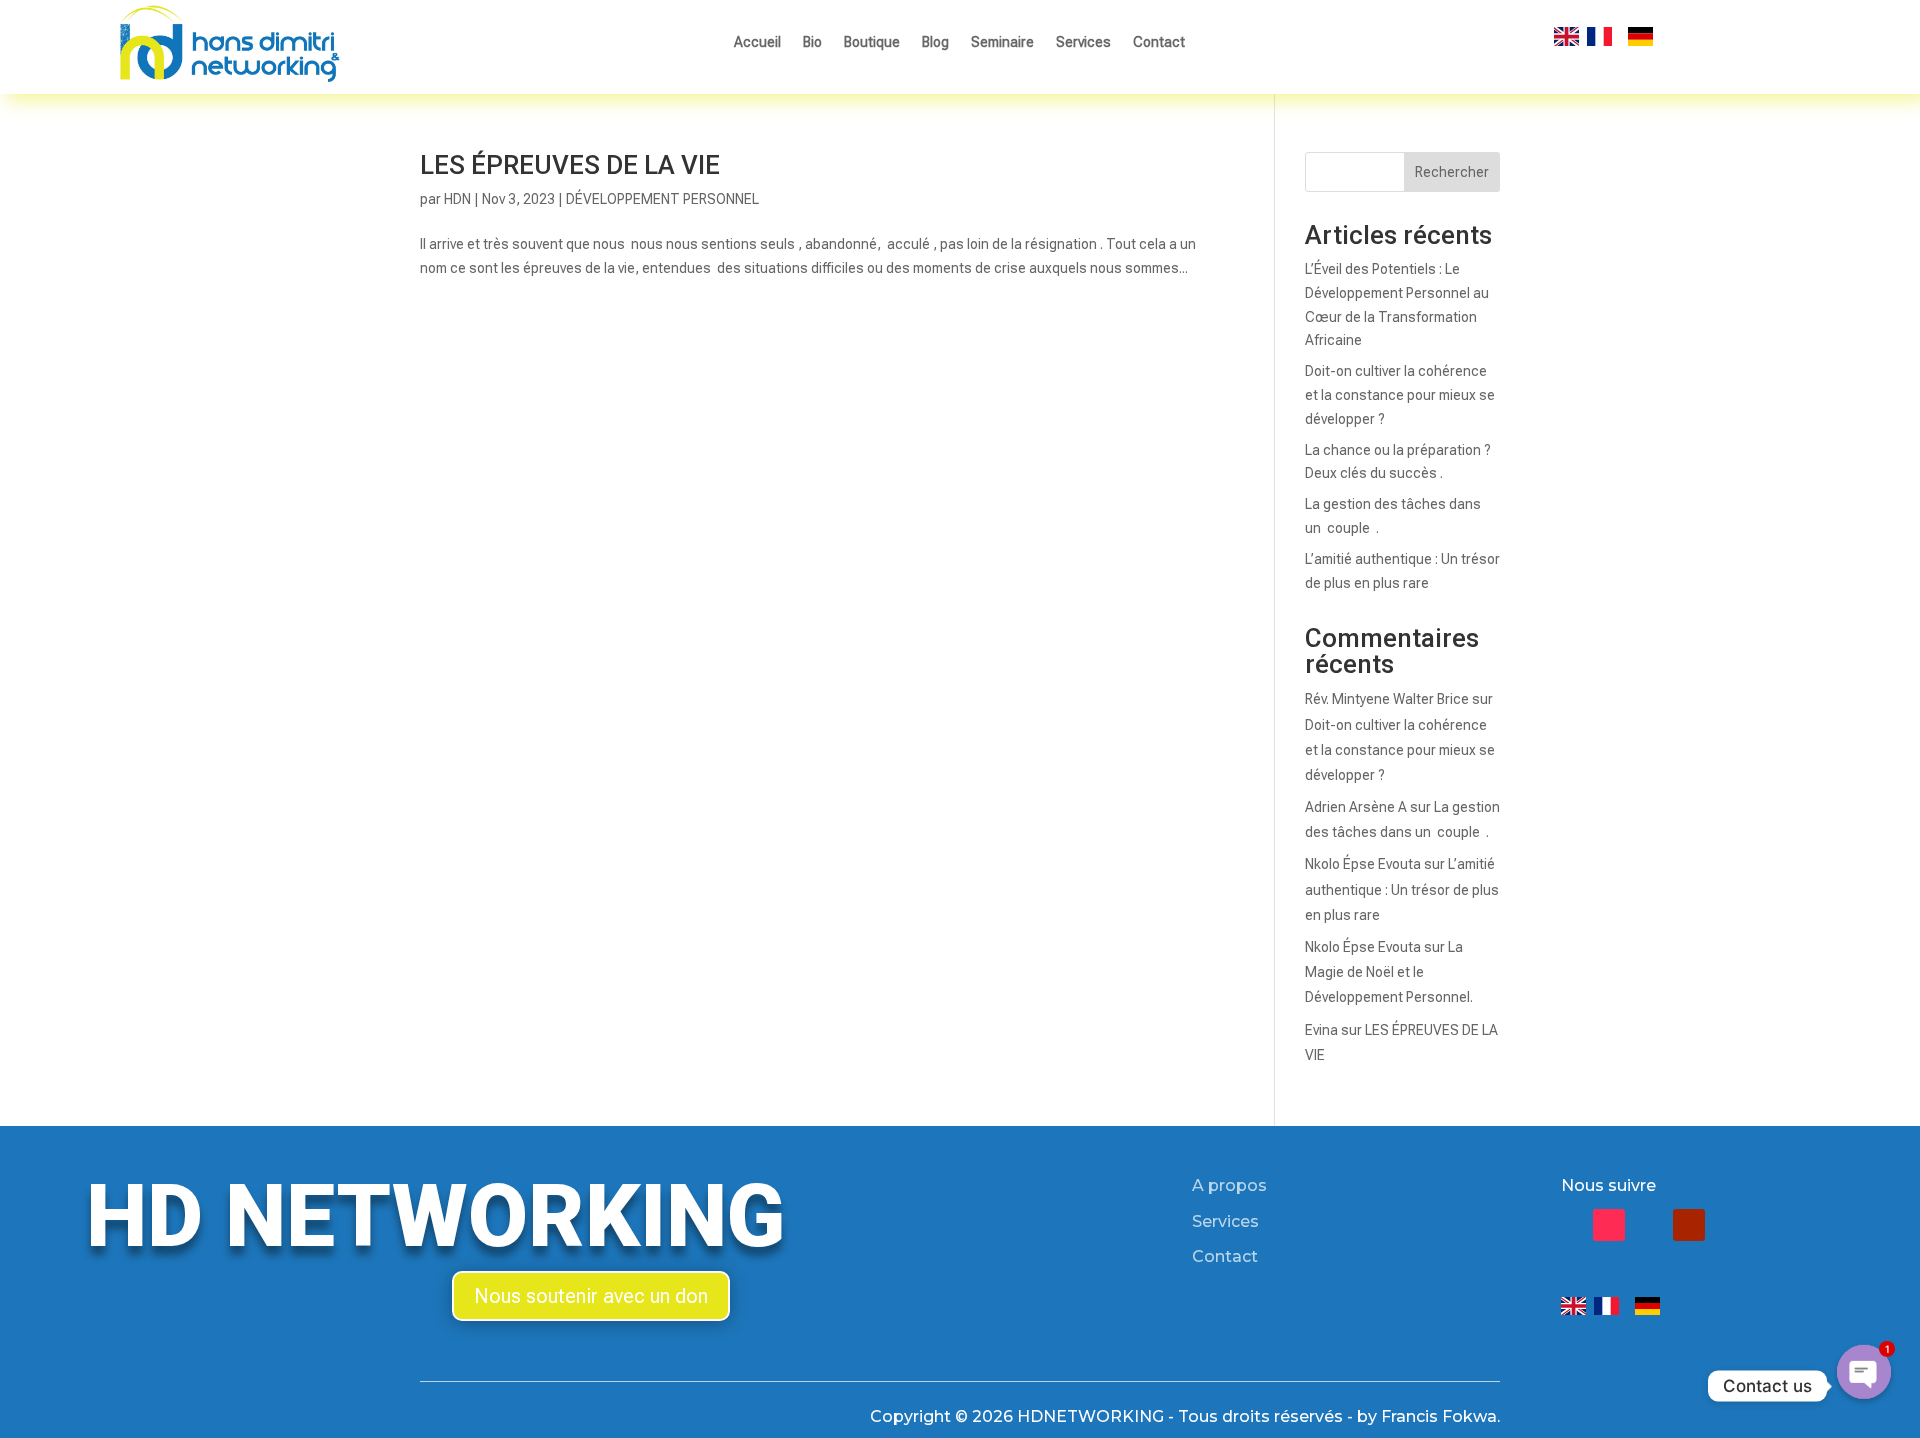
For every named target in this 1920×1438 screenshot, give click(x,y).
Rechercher (1452, 172)
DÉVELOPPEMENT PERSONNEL (662, 199)
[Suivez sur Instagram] (1649, 1225)
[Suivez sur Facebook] (1569, 1225)
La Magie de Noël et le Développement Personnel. (1389, 972)
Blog (935, 42)
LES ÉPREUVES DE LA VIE (570, 165)
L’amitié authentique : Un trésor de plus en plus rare (1402, 889)
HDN (457, 199)
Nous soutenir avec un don (591, 1296)
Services (1083, 42)
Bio (812, 42)
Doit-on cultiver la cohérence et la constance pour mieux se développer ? (1400, 395)
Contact (1159, 42)
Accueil (757, 42)
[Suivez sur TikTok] (1609, 1225)
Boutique (872, 42)
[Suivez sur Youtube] (1689, 1225)
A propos (1229, 1185)
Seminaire (1002, 42)
